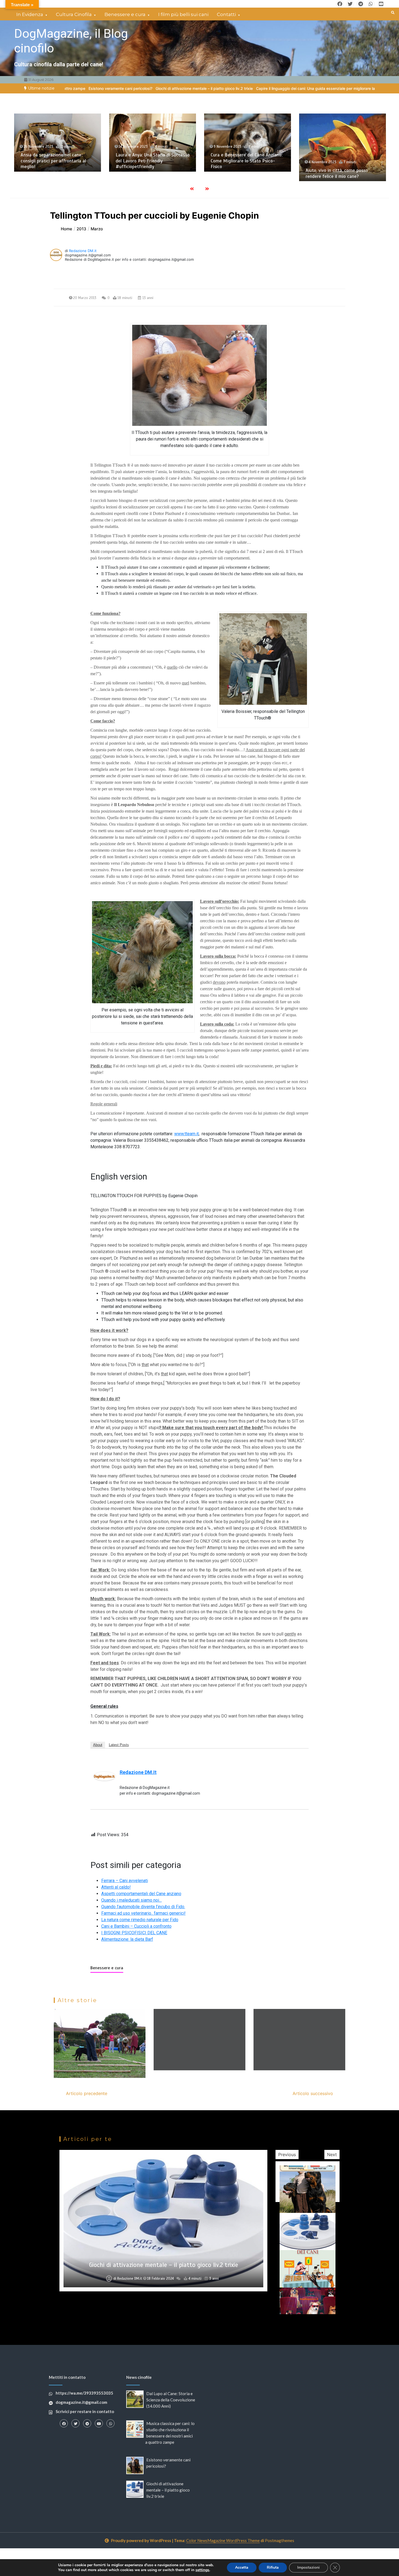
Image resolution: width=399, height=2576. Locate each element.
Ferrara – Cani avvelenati (125, 1881)
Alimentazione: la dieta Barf (127, 1939)
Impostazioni (308, 2567)
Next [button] (332, 2154)
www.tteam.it (186, 1134)
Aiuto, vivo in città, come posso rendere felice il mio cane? (147, 173)
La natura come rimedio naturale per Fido (140, 1920)
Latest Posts (119, 1745)
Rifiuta (273, 2567)
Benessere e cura (125, 14)
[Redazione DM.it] (104, 1776)
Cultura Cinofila (74, 14)
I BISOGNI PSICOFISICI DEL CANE (134, 1933)
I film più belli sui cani (183, 14)
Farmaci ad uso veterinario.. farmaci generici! (143, 1913)
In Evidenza (30, 14)
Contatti (226, 14)
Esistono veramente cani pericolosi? (164, 2298)
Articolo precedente (87, 2093)
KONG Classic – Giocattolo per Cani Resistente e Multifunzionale (340, 164)
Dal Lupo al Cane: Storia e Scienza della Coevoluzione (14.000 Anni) (171, 2400)
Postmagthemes (280, 2540)
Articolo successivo (313, 2093)
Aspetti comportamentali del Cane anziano (141, 1894)
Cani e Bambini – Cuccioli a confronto (136, 1926)
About (98, 1745)
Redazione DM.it (83, 251)
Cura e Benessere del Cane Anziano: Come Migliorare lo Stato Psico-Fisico (56, 161)
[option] (220, 88)
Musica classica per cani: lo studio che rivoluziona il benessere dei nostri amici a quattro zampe (245, 161)
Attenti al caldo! (116, 1887)
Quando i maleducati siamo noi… (132, 1900)
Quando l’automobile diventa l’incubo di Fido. (143, 1907)
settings (202, 2570)
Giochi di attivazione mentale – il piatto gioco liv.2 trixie (168, 2490)
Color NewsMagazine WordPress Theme (223, 2540)
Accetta (242, 2567)
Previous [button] (287, 2154)
